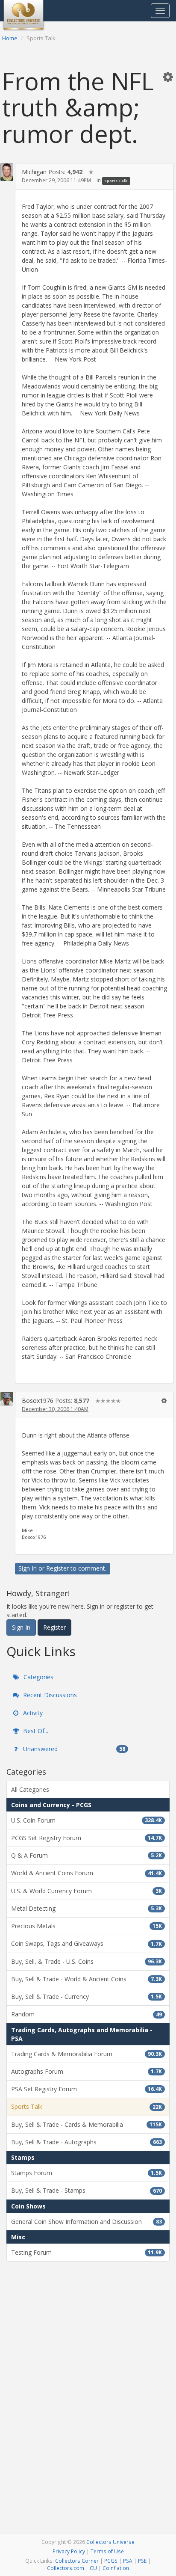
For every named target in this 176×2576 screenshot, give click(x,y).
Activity (32, 1713)
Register (57, 1568)
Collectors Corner (77, 2561)
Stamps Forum (87, 2173)
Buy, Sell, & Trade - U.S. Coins (87, 1961)
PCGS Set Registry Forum (87, 1838)
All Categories (30, 1789)
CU (93, 2568)
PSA (128, 2561)
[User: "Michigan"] (7, 172)
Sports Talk (116, 181)
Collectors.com (66, 2568)
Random (87, 2014)
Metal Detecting (87, 1908)
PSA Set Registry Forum (87, 2089)
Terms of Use (107, 2551)
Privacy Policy (69, 2551)
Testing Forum (87, 2252)
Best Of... (35, 1731)
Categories (38, 1677)
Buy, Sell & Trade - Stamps (87, 2190)
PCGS (111, 2561)
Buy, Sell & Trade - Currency (87, 1996)
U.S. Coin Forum (87, 1820)
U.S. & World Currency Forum (87, 1891)
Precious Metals (87, 1926)
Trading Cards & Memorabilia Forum (87, 2054)
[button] (168, 77)
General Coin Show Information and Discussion (87, 2222)
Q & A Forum (87, 1855)
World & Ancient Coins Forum (87, 1873)
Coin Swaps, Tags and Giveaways (87, 1943)
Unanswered (73, 1749)
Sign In (28, 1568)
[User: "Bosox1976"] (7, 1399)
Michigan (34, 172)
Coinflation (116, 2568)
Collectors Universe (110, 2542)
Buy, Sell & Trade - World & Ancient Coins (87, 1979)
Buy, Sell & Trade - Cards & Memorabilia (87, 2124)
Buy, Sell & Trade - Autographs (87, 2142)
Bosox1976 (38, 1401)
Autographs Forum (87, 2071)
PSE (142, 2561)
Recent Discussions (49, 1695)
